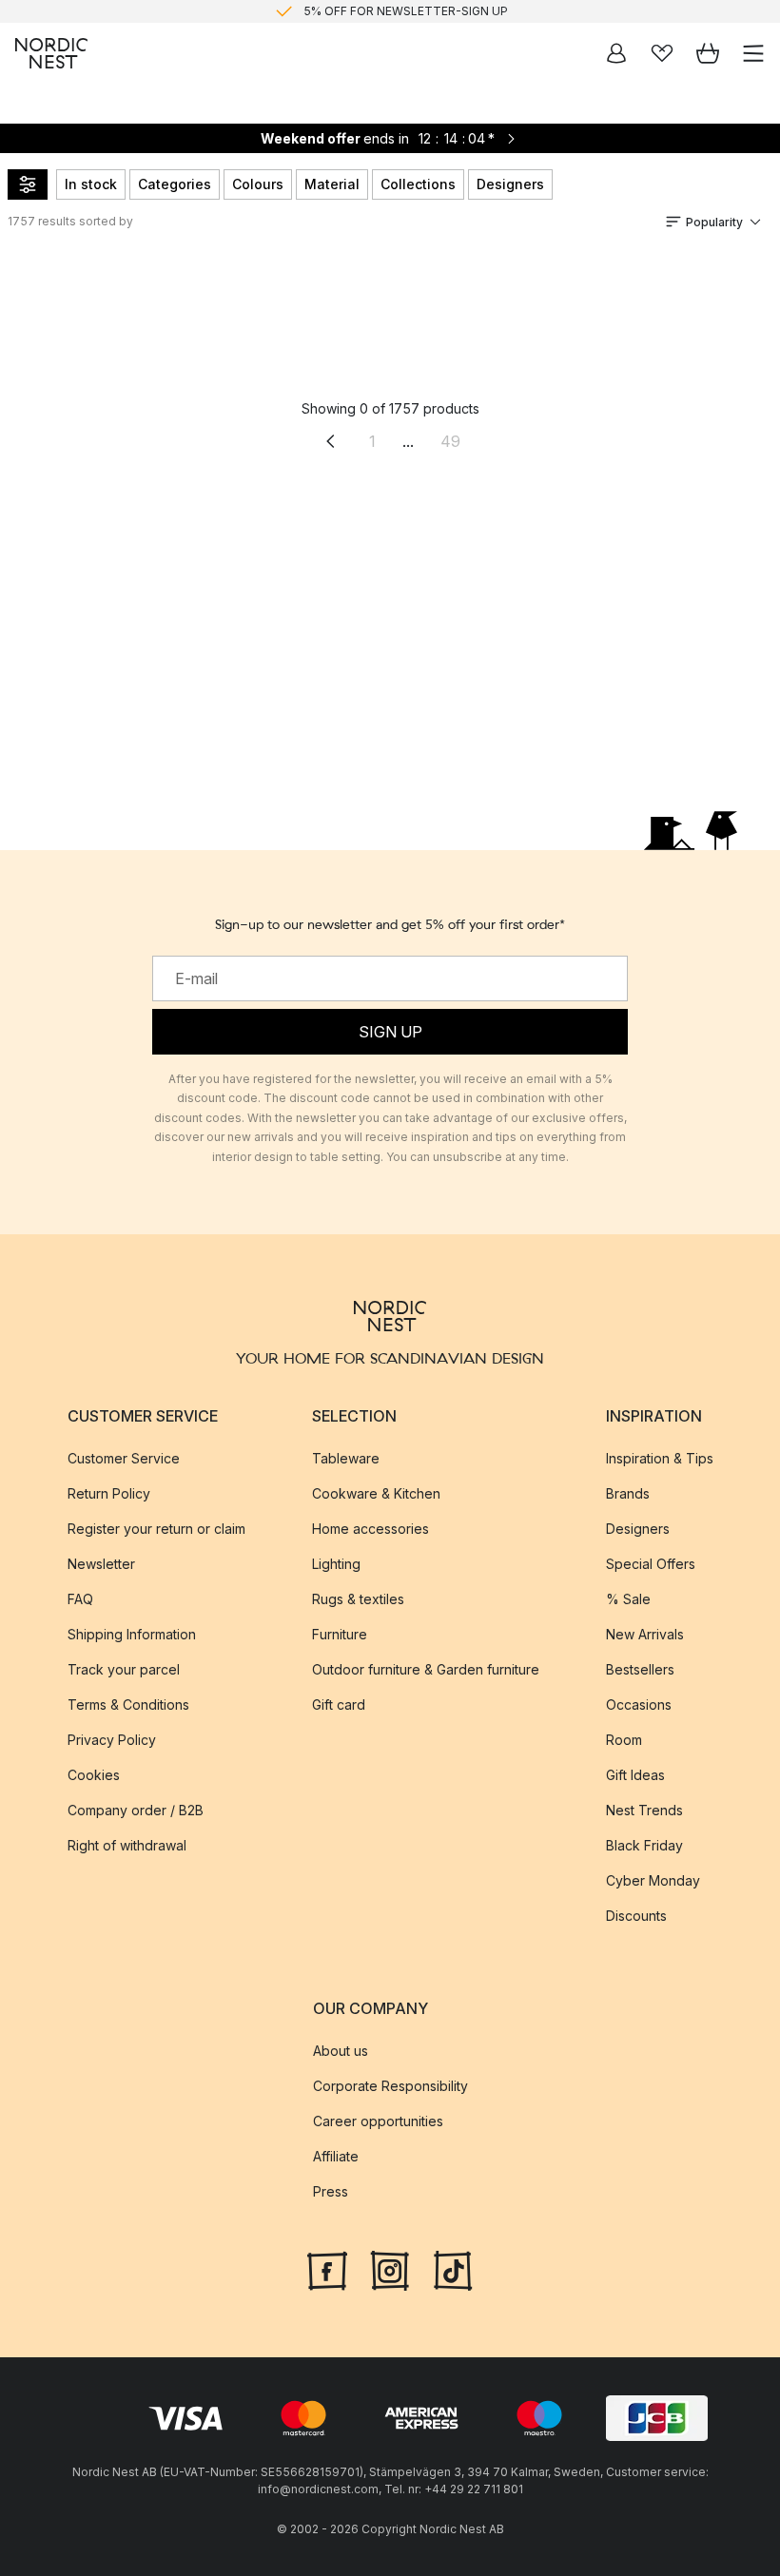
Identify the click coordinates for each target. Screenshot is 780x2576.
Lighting (336, 1564)
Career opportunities (378, 2121)
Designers (510, 184)
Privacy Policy (112, 1740)
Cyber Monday (653, 1880)
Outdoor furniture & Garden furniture (426, 1669)
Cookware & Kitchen (376, 1493)
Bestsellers (640, 1669)
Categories (175, 184)
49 (450, 441)
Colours (258, 184)
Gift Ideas (635, 1775)
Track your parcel (124, 1669)
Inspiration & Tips (660, 1458)
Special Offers (651, 1564)
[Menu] (753, 53)
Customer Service (124, 1458)
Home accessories (370, 1529)
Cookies (94, 1775)
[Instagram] (390, 2269)
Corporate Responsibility (390, 2086)
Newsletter (101, 1564)
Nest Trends (644, 1810)
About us (341, 2051)
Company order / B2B (136, 1810)
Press (331, 2191)
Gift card (339, 1704)
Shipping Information (132, 1634)
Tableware (346, 1458)
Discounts (636, 1916)
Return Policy (109, 1493)
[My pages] (616, 53)
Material (332, 184)
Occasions (639, 1704)
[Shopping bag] (708, 53)
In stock (91, 184)
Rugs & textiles (358, 1599)
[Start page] (51, 53)
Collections (418, 184)
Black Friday (644, 1845)
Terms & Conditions (128, 1704)
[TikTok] (453, 2269)
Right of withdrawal (127, 1845)
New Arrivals (645, 1634)
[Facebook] (327, 2269)
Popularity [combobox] (714, 222)
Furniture (340, 1634)
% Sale (628, 1599)
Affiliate (336, 2156)
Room (624, 1740)
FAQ (80, 1599)
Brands (628, 1493)
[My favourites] (662, 53)
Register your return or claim (156, 1529)
